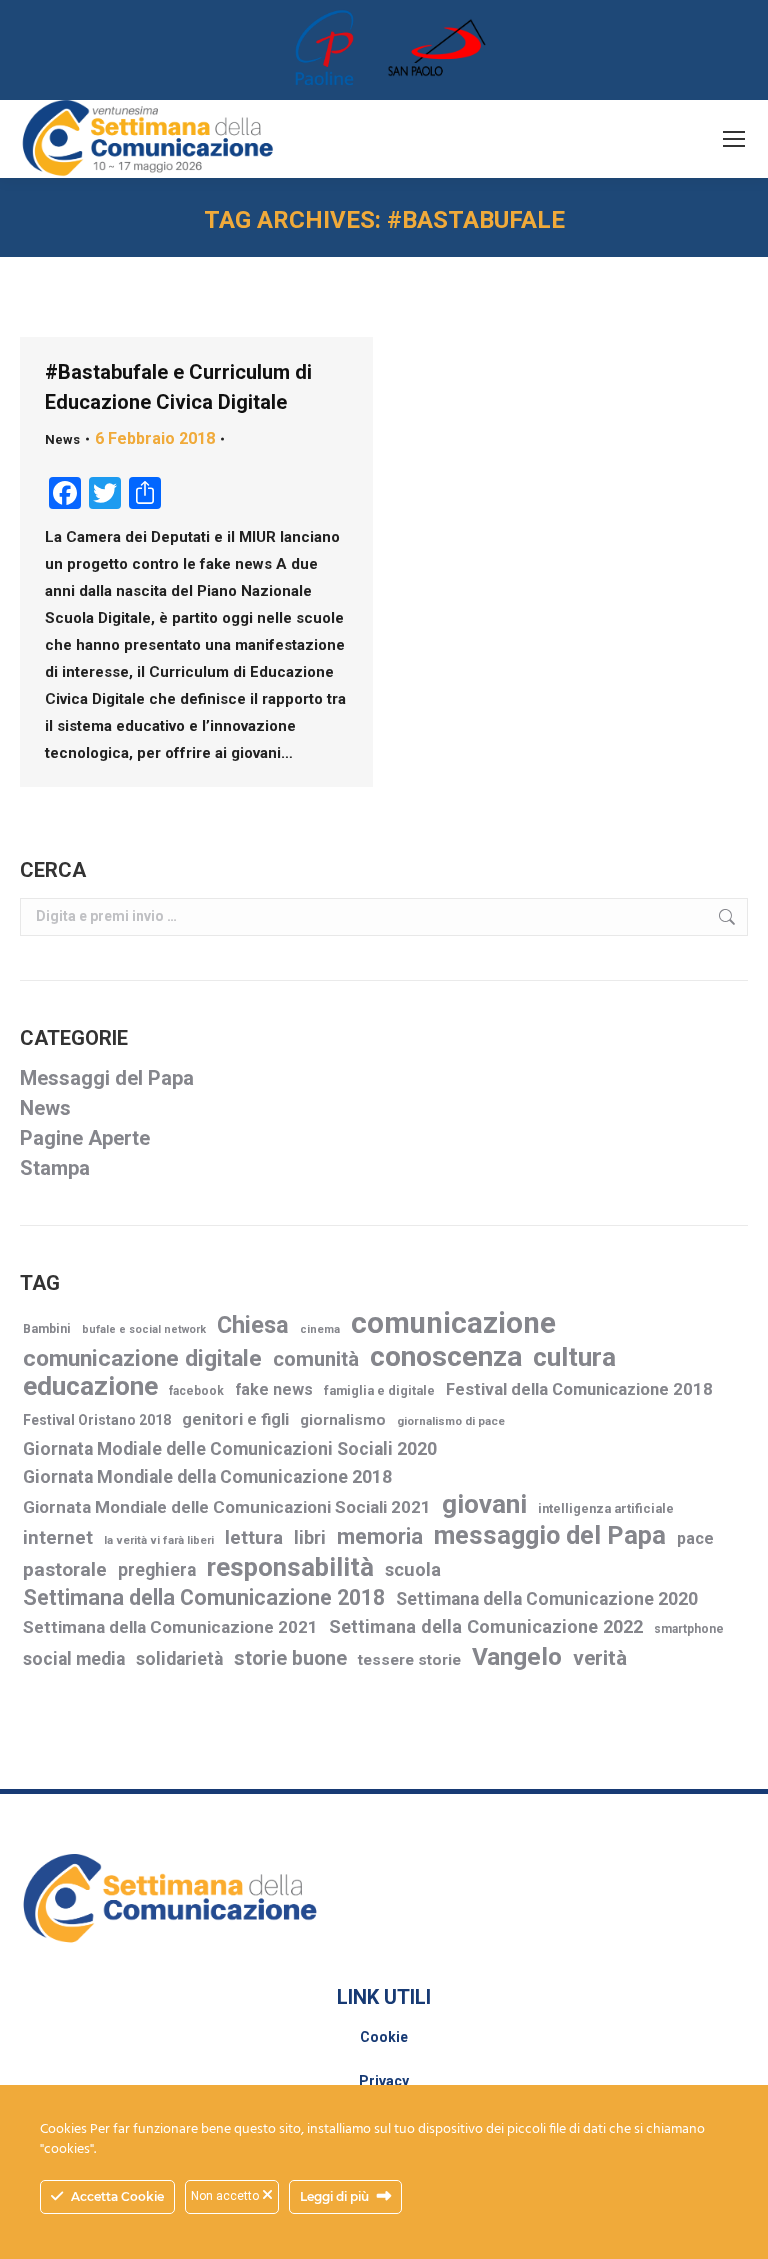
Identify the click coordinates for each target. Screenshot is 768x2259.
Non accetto (226, 2196)
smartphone (689, 1629)
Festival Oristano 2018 (97, 1420)
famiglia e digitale (379, 1390)
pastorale (65, 1569)
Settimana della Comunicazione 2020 (547, 1599)
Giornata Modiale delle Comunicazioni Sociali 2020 (230, 1449)
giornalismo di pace (451, 1421)
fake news (274, 1389)
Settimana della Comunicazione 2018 (204, 1597)
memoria (380, 1536)
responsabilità (290, 1567)
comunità (316, 1359)
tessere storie (409, 1660)
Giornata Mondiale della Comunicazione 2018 (207, 1477)
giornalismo (343, 1420)
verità (600, 1658)
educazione (90, 1386)
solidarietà (179, 1659)
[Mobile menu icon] (734, 139)
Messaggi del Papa (107, 1078)
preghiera (157, 1570)
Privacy (384, 2081)
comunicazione (453, 1323)
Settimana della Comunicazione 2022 (486, 1626)
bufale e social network (144, 1329)
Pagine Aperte (85, 1138)
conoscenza (446, 1356)
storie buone (290, 1658)
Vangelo (517, 1656)
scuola (413, 1569)
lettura (254, 1537)
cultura (574, 1357)
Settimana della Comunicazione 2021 (170, 1627)
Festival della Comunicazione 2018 (579, 1389)
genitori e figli (235, 1419)
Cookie (384, 2037)
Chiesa (253, 1325)
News (62, 439)
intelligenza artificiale (606, 1508)
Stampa (55, 1168)
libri (310, 1537)
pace (695, 1538)
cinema (320, 1329)
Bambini (47, 1329)
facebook (196, 1391)
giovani (484, 1504)
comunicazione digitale (142, 1358)
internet (58, 1538)
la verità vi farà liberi (159, 1540)
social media (74, 1659)
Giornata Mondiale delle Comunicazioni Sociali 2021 (227, 1507)
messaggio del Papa (550, 1535)
